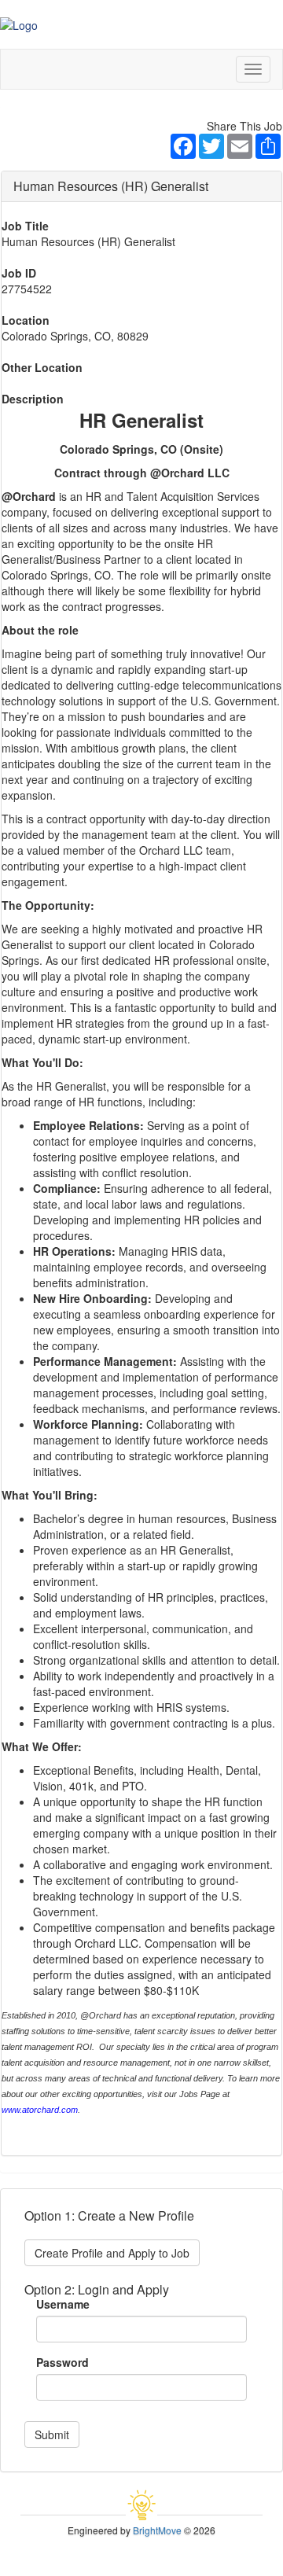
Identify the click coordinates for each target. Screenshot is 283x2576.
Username (63, 2304)
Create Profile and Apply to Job (112, 2253)
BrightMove (157, 2530)
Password (62, 2362)
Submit (52, 2434)
